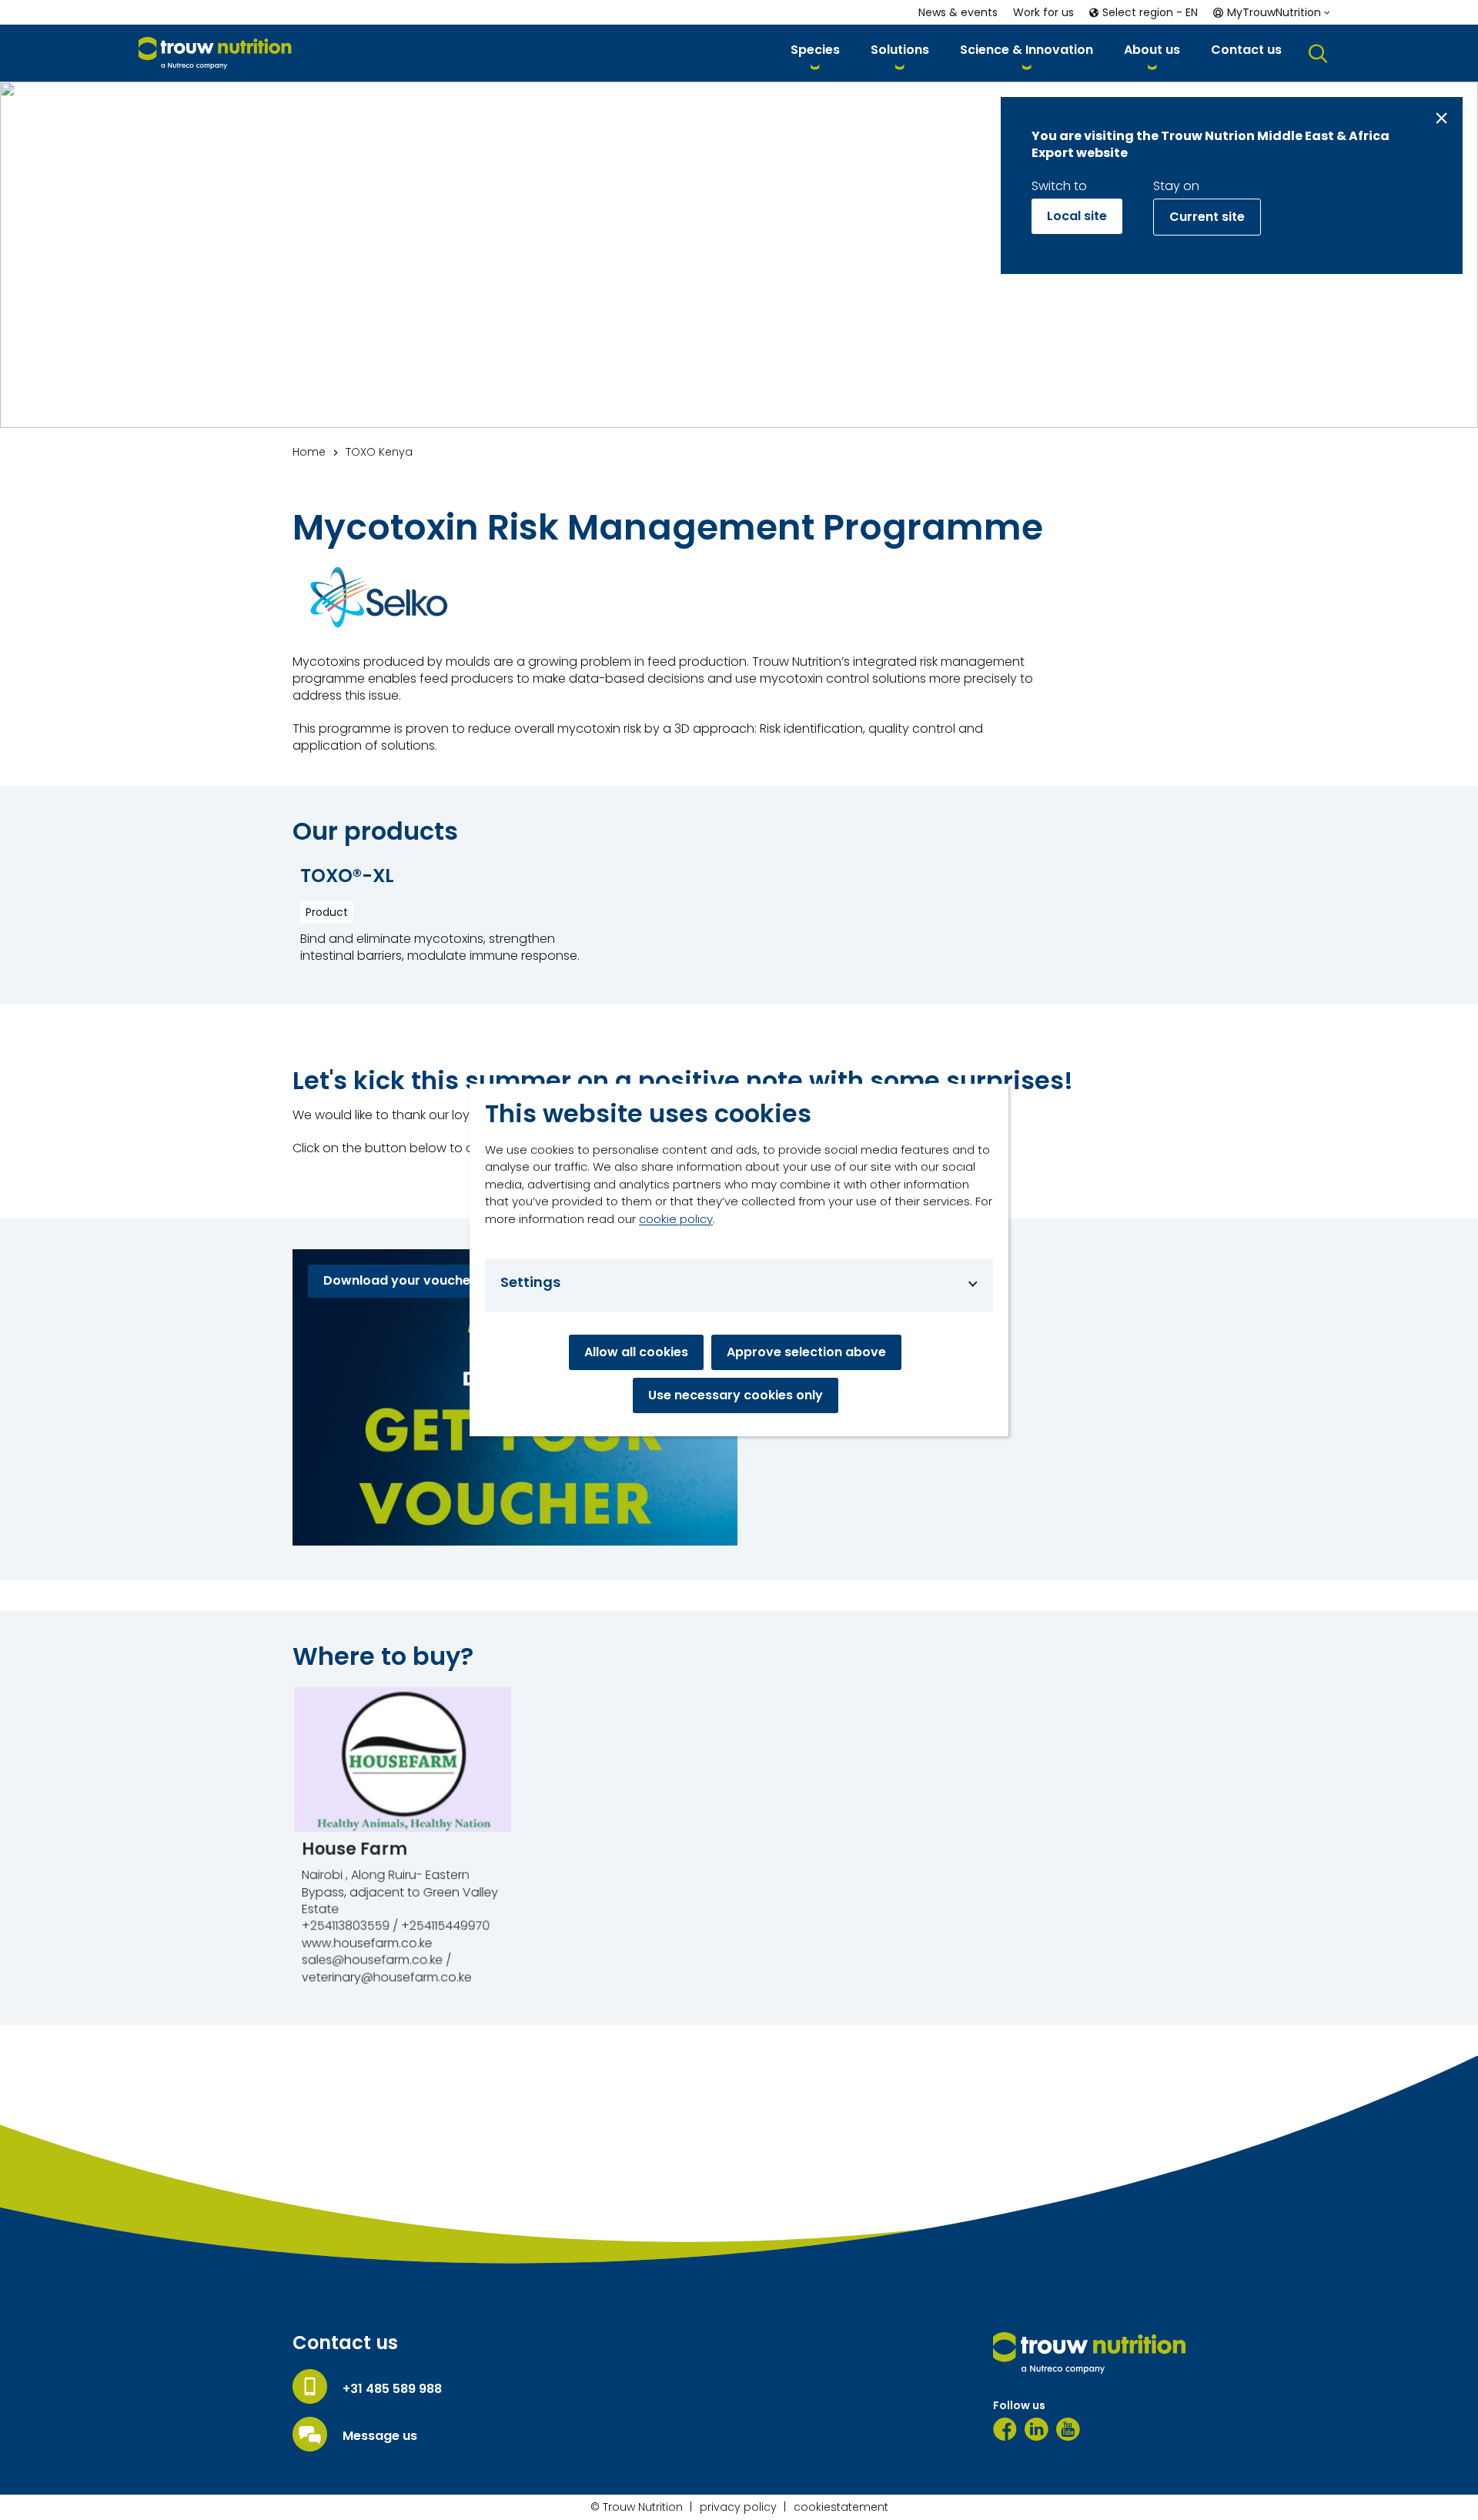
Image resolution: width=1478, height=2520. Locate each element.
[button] (815, 53)
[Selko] (379, 600)
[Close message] (1441, 118)
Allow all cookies (636, 1352)
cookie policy (676, 1219)
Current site (1207, 217)
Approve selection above (806, 1352)
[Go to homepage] (215, 53)
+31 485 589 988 (392, 2389)
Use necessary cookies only (736, 1395)
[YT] (1068, 2429)
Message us (380, 2436)
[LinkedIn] (1037, 2429)
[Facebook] (1005, 2429)
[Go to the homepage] (1089, 2353)
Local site (1077, 216)
